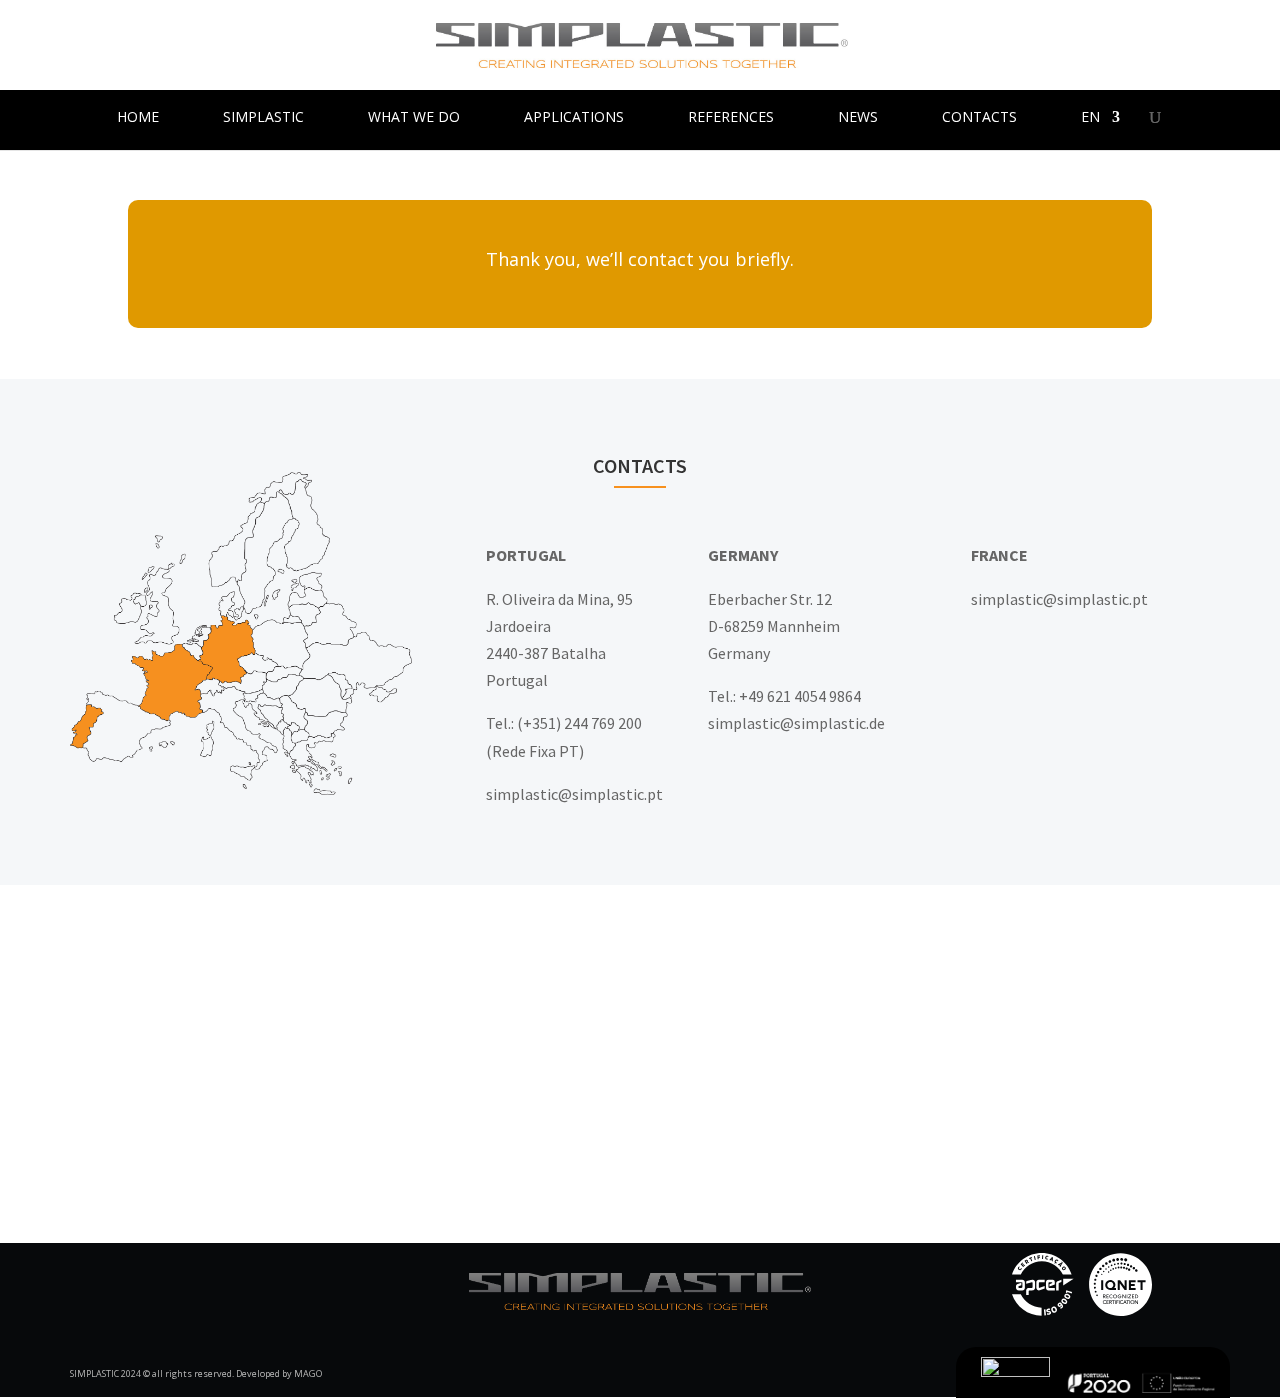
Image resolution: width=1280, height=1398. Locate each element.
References (731, 118)
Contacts (979, 118)
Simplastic (263, 118)
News (858, 118)
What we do (414, 118)
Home (138, 118)
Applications (574, 118)
